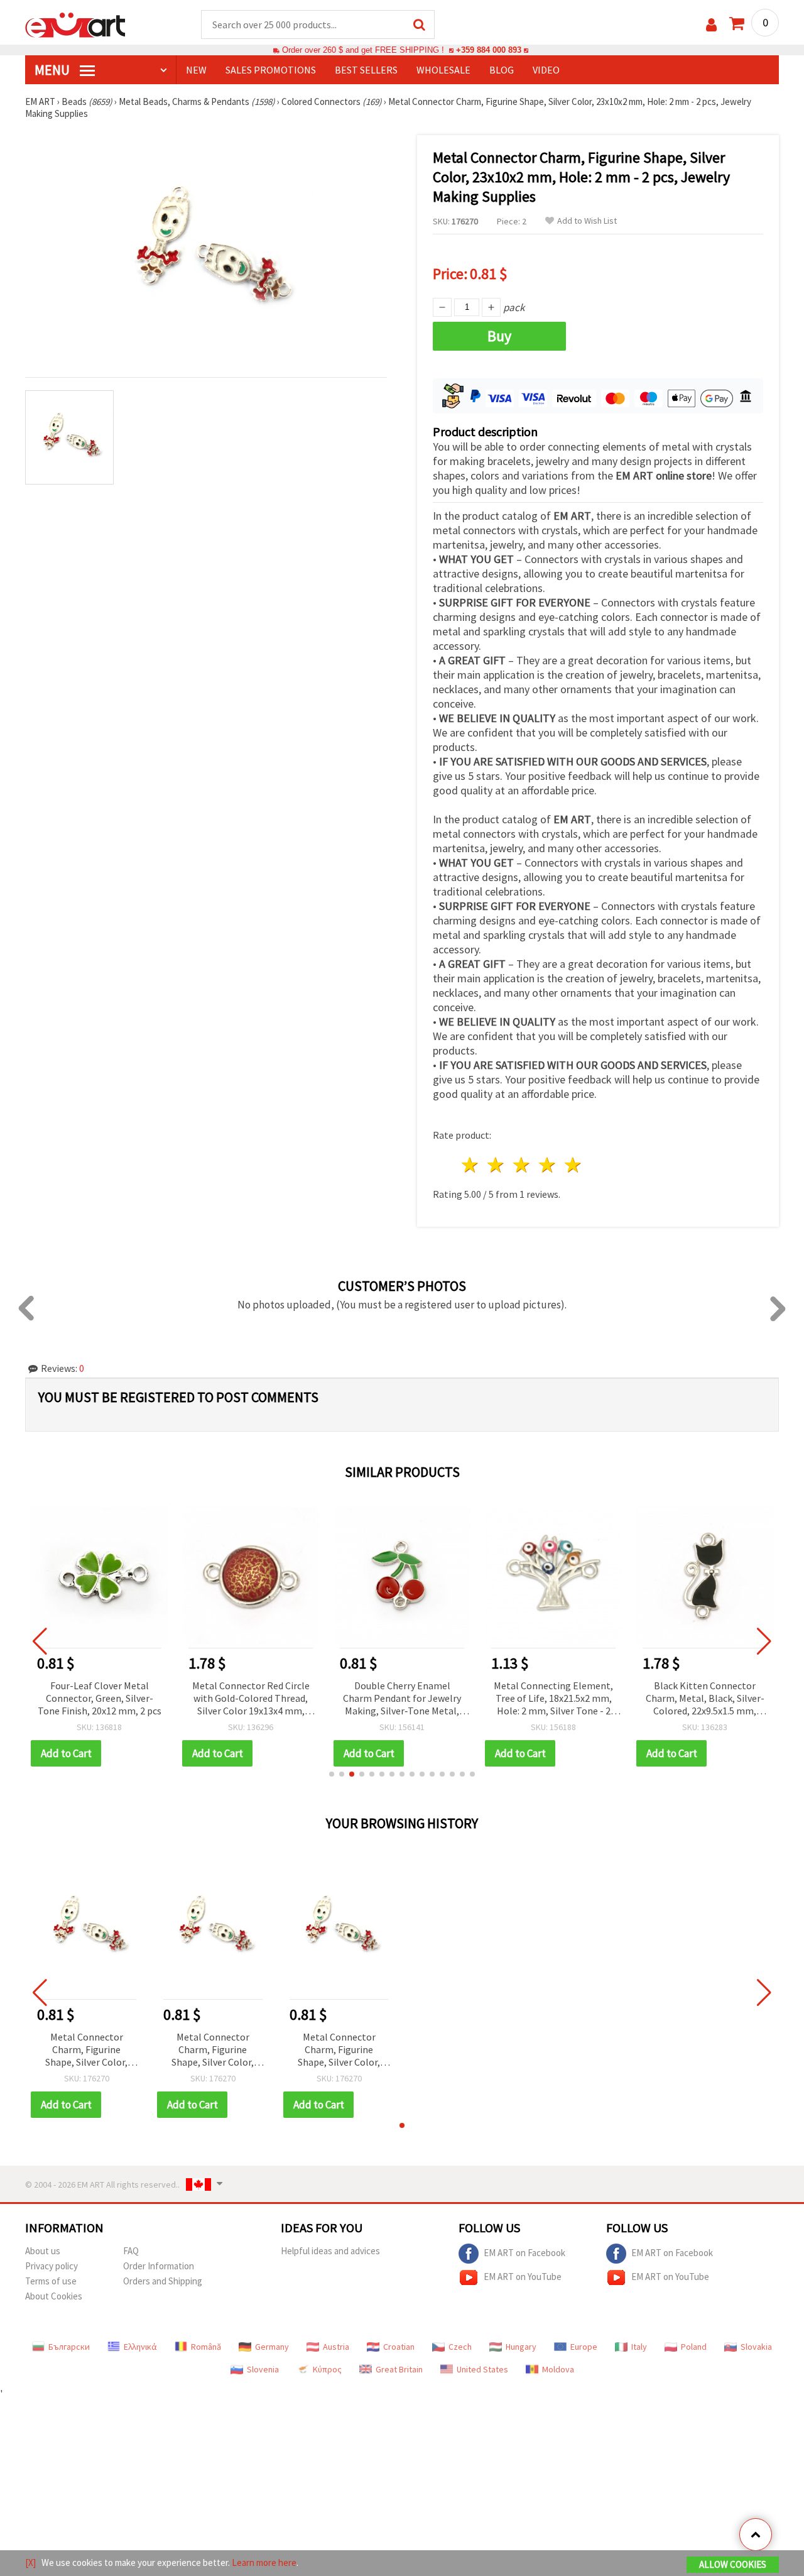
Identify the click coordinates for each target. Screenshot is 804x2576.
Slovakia (756, 2347)
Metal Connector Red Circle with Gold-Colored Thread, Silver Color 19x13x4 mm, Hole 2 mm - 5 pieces (251, 1699)
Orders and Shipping (163, 2281)
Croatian (399, 2347)
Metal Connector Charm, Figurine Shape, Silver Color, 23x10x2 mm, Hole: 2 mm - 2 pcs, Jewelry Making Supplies (86, 2050)
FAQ (131, 2251)
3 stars (522, 1165)
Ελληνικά (140, 2347)
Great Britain (399, 2369)
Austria (336, 2347)
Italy (639, 2347)
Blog (502, 70)
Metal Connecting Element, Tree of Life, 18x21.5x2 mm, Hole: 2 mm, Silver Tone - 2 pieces (553, 1699)
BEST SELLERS (366, 70)
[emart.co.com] (75, 24)
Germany (272, 2347)
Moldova (558, 2369)
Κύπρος (327, 2369)
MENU (53, 70)
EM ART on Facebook (524, 2253)
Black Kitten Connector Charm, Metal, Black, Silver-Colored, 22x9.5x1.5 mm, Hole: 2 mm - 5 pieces (705, 1699)
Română (206, 2347)
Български (69, 2347)
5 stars (573, 1165)
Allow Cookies (733, 2564)
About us (43, 2251)
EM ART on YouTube (523, 2277)
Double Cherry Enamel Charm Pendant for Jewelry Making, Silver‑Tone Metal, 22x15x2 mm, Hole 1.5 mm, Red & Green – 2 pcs (402, 1699)
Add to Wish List (587, 221)
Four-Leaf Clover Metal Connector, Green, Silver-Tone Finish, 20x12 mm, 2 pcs (100, 1698)
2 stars (497, 1165)
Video (546, 70)
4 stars (547, 1165)
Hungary (521, 2347)
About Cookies (54, 2296)
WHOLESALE (443, 70)
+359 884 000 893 (489, 50)
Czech (460, 2347)
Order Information (159, 2266)
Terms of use (51, 2281)
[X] (30, 2562)
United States (482, 2369)
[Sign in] (711, 25)
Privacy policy (52, 2266)
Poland (694, 2347)
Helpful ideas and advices (330, 2251)
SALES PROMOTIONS (271, 70)
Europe (584, 2347)
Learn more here (264, 2562)
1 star (471, 1165)
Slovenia (263, 2369)
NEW (196, 70)
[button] (332, 1774)
